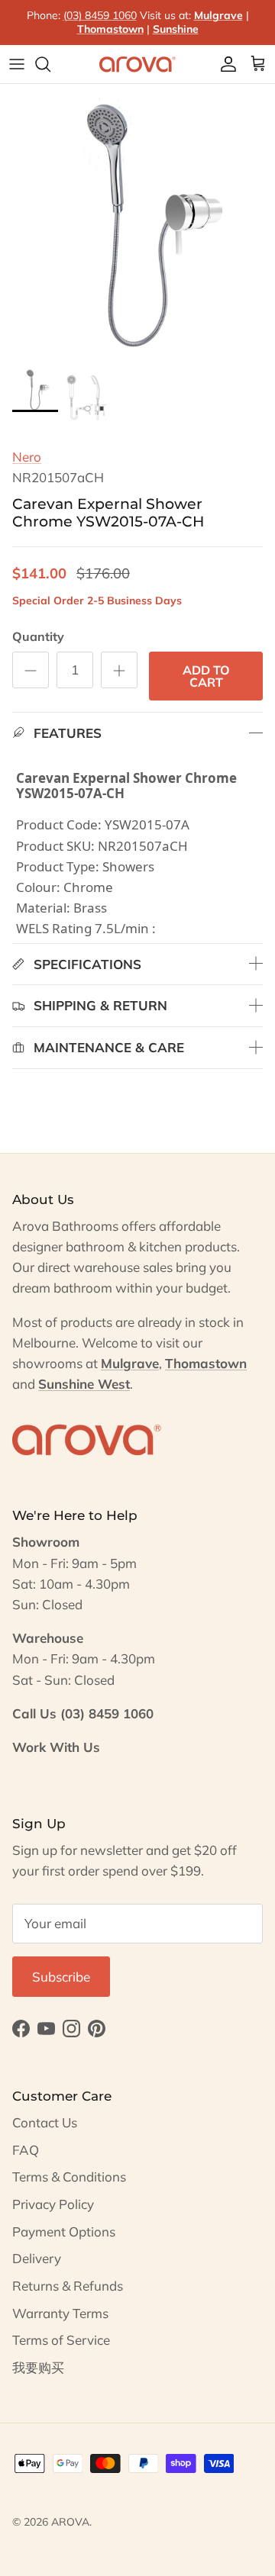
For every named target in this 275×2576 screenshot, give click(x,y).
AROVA (70, 2522)
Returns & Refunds (68, 2286)
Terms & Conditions (69, 2177)
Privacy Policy (53, 2204)
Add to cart (206, 676)
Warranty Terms (60, 2313)
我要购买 (38, 2367)
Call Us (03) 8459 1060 (83, 1713)
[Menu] (17, 64)
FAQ (26, 2150)
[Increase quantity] (119, 670)
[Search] (50, 64)
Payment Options (64, 2231)
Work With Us (56, 1747)
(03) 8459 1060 (100, 15)
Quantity (38, 636)
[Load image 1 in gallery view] (137, 221)
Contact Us (45, 2122)
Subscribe (61, 1977)
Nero (27, 457)
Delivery (37, 2258)
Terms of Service (61, 2340)
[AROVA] (137, 64)
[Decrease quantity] (31, 670)
